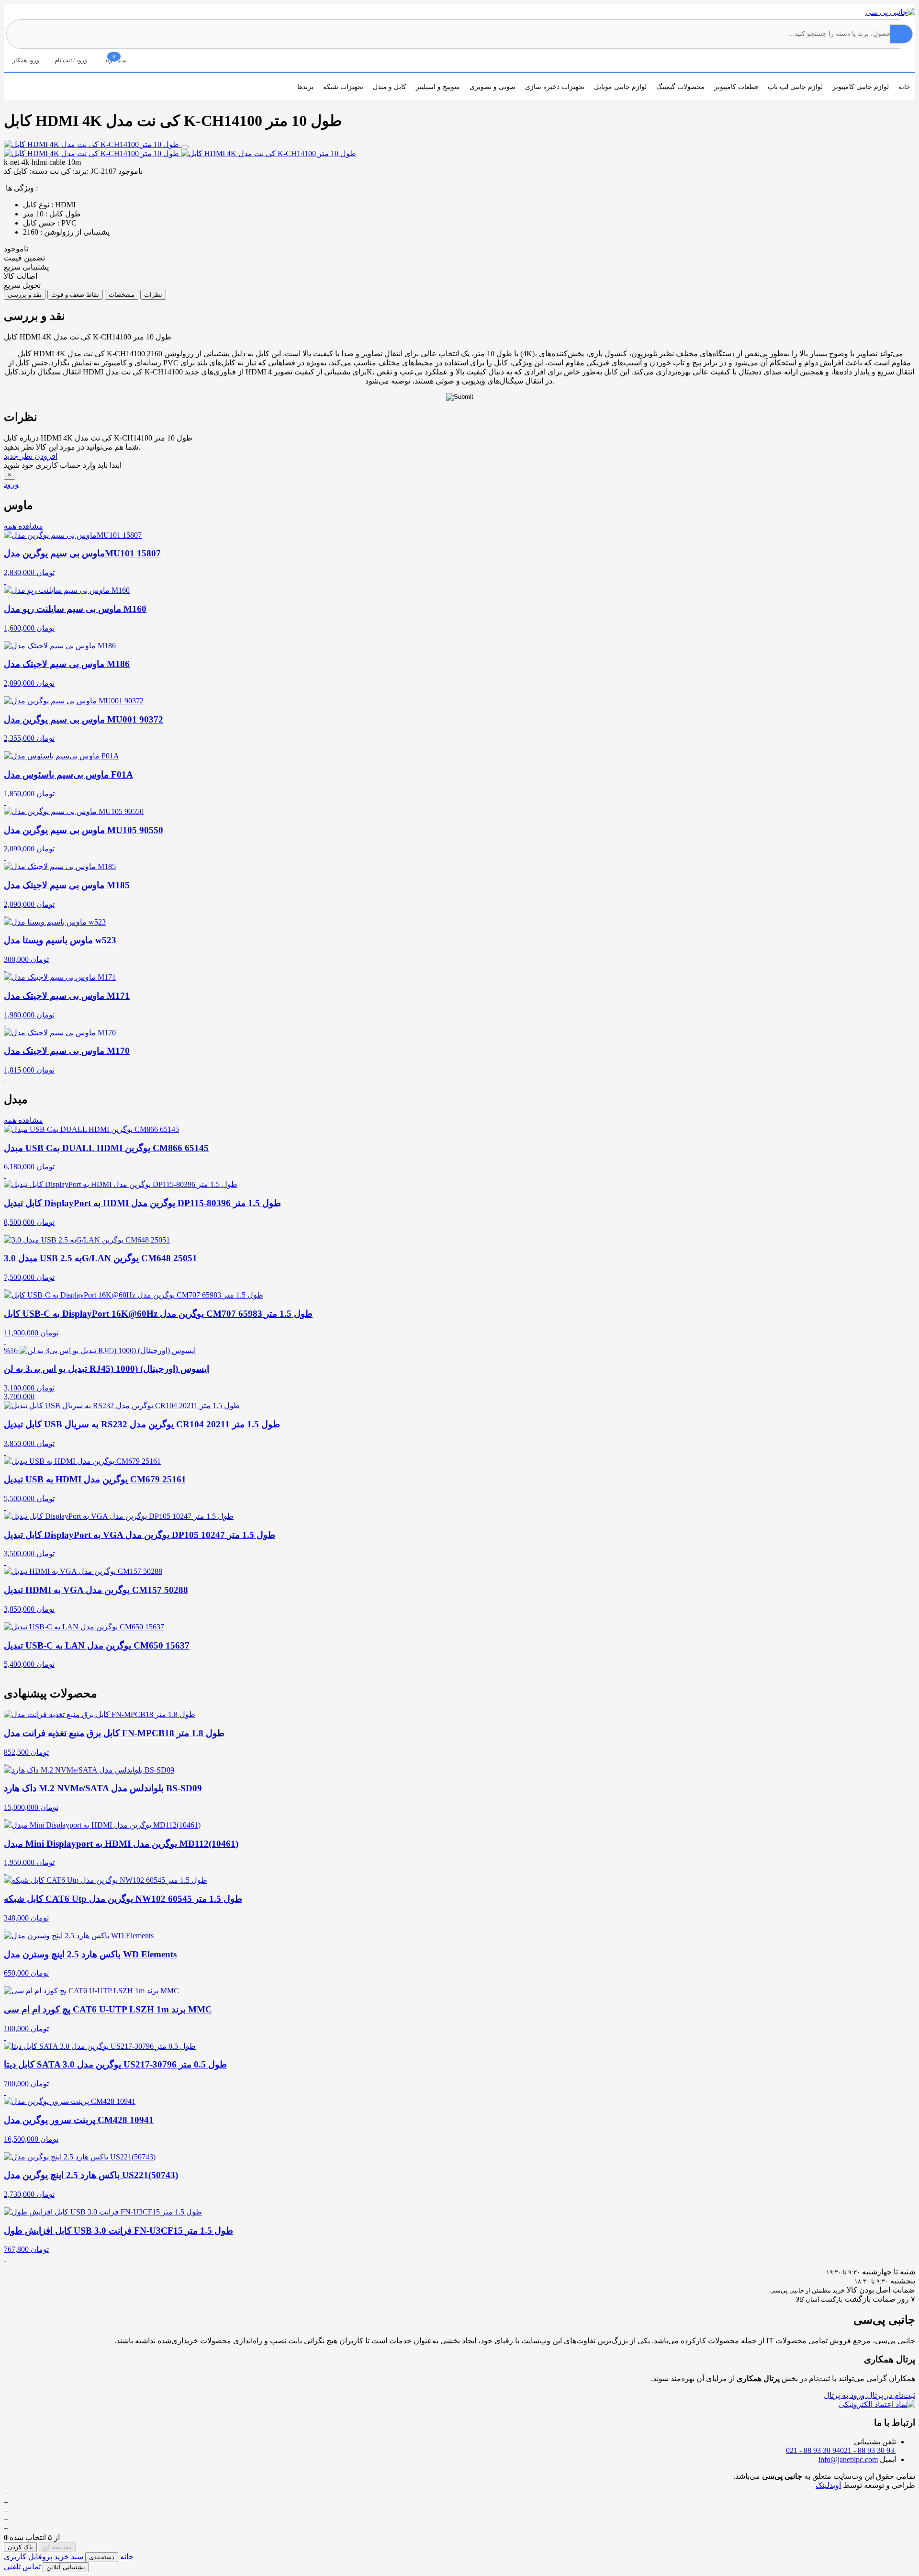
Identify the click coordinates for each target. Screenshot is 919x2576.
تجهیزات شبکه (343, 87)
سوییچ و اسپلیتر (438, 87)
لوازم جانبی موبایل (620, 87)
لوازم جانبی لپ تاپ (795, 87)
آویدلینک (828, 2485)
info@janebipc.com (848, 2459)
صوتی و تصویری (493, 87)
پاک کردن (20, 2547)
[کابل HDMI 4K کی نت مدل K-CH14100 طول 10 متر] (92, 144)
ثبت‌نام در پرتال (890, 2395)
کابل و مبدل (390, 87)
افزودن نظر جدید (31, 456)
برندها (305, 87)
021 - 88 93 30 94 (813, 2450)
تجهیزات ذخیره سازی (555, 87)
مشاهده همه (23, 526)
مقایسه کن (57, 2547)
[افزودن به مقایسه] (185, 147)
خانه (904, 87)
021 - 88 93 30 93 (868, 2450)
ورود (11, 484)
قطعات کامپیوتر (736, 87)
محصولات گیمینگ (680, 87)
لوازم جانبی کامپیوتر (861, 87)
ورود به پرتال (844, 2395)
